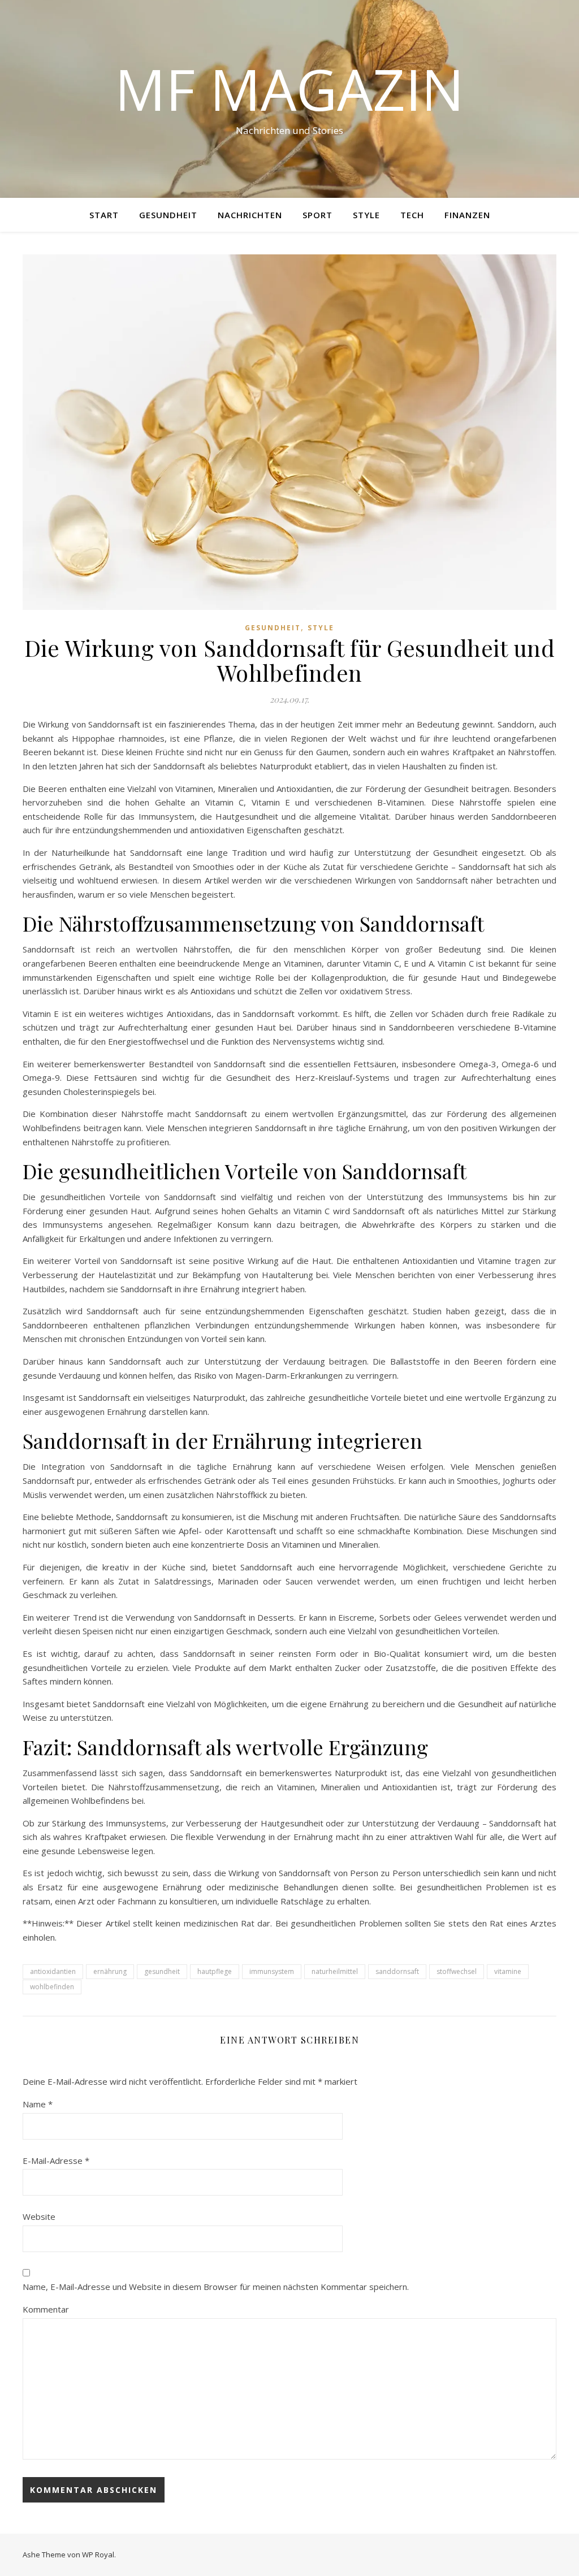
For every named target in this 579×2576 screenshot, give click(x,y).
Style (366, 215)
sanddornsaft (397, 1971)
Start (104, 215)
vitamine (508, 1971)
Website (39, 2216)
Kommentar (46, 2309)
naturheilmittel (335, 1971)
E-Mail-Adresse (56, 2161)
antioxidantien (53, 1971)
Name (38, 2104)
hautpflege (215, 1971)
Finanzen (467, 215)
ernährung (110, 1971)
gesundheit (162, 1971)
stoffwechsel (457, 1971)
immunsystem (272, 1971)
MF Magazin (289, 89)
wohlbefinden (52, 1987)
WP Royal (98, 2555)
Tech (412, 215)
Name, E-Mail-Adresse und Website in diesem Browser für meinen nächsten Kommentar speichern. (216, 2287)
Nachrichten (250, 215)
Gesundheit (168, 215)
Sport (317, 215)
